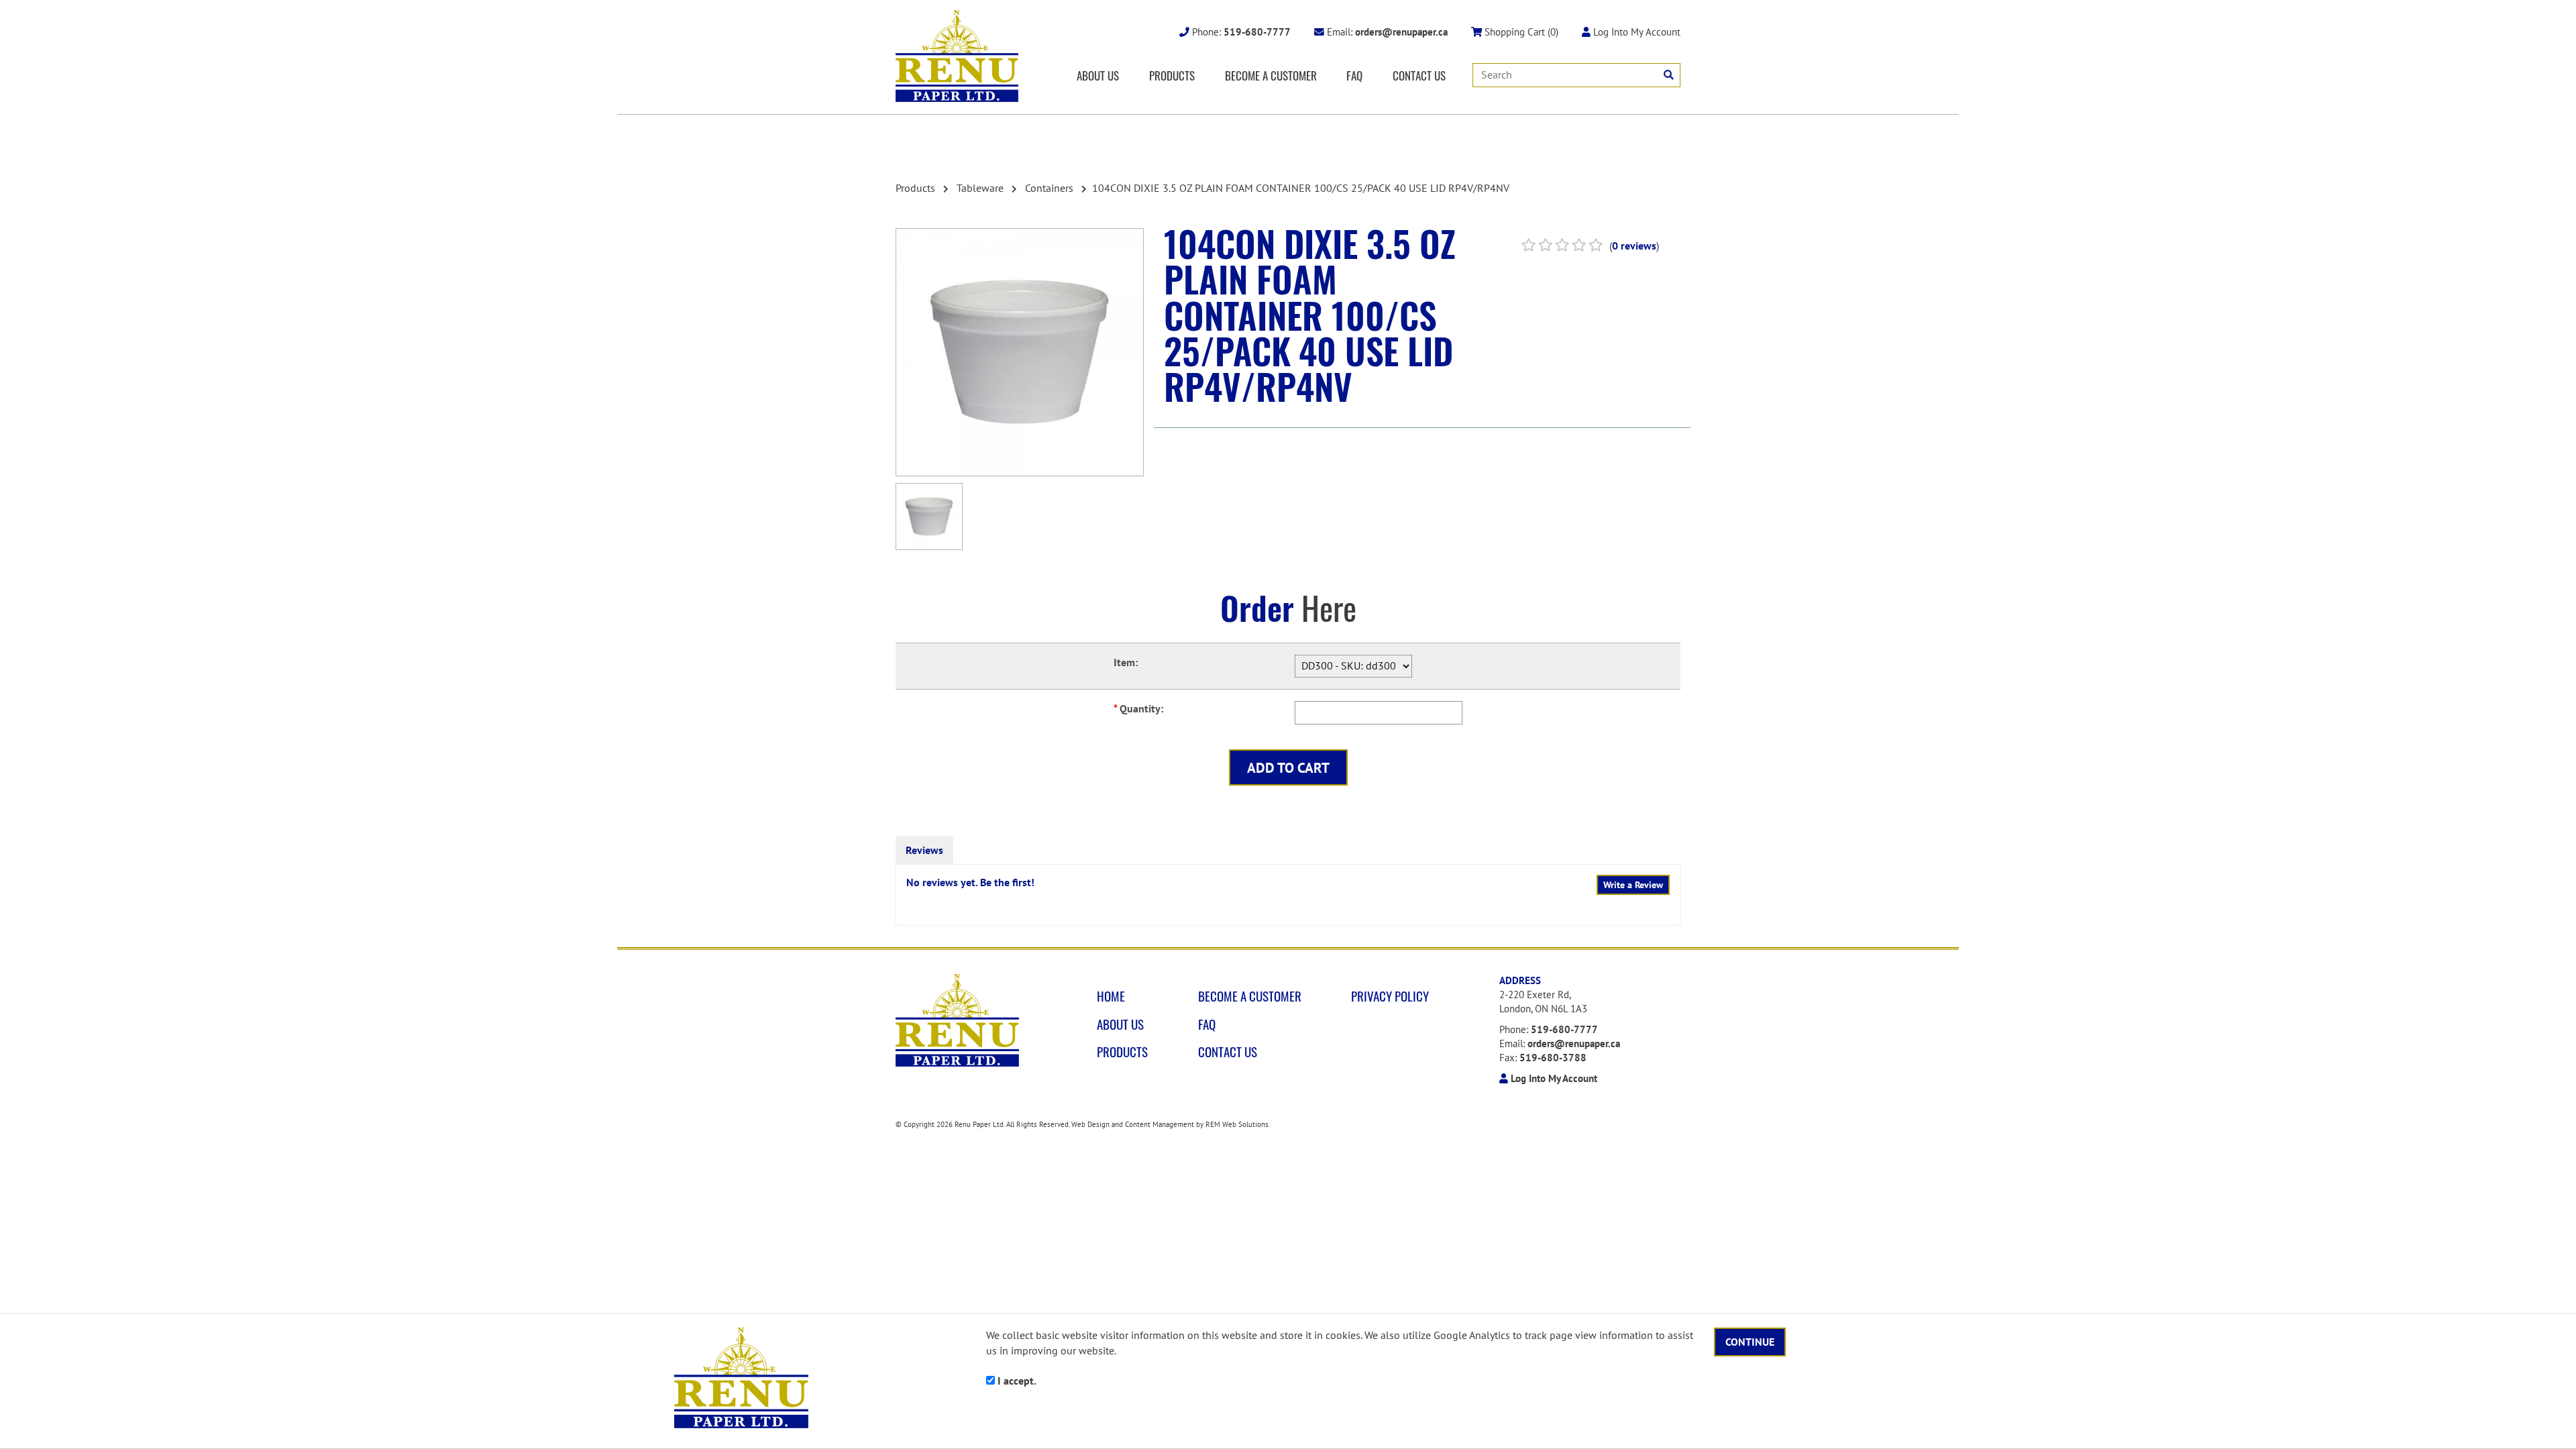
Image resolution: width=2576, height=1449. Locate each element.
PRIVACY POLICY (1390, 996)
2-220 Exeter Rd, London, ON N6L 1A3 (1543, 1002)
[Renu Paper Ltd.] (957, 56)
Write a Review (1633, 885)
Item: (1126, 662)
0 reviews (1634, 246)
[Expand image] (1020, 352)
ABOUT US (1098, 75)
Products (915, 188)
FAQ (1354, 75)
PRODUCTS (1172, 75)
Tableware (980, 188)
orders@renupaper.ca (1574, 1043)
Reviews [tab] (924, 850)
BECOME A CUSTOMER (1271, 75)
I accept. (1016, 1381)
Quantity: (1138, 708)
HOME (1111, 996)
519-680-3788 (1553, 1058)
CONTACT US (1419, 75)
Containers (1049, 188)
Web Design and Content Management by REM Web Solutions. (1171, 1124)
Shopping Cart (1520, 32)
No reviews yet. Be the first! (970, 882)
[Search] (1669, 75)
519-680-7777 (1564, 1029)
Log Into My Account (1635, 32)
